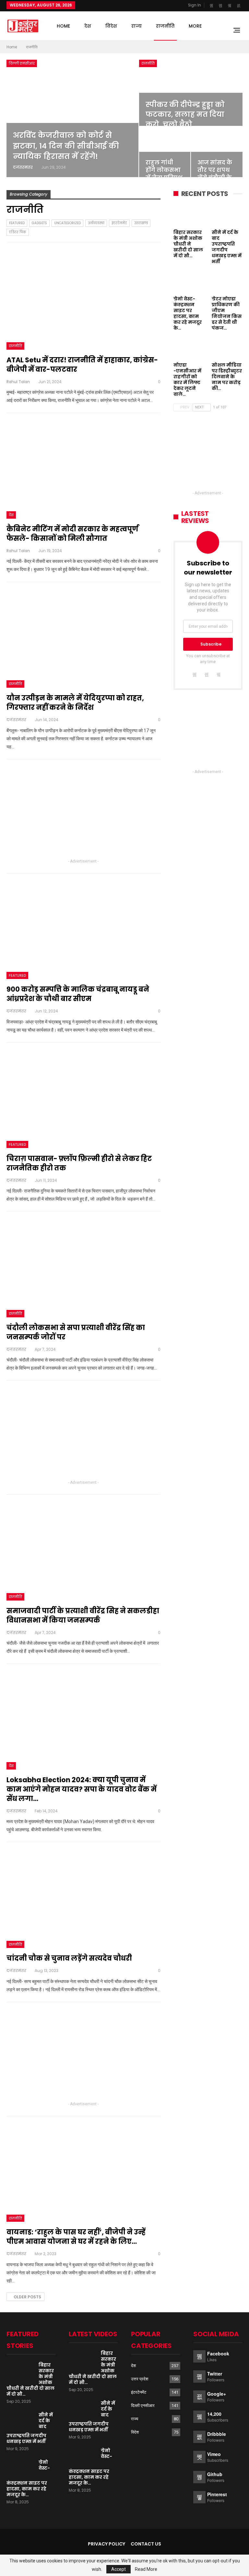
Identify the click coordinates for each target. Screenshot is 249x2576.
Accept (119, 2569)
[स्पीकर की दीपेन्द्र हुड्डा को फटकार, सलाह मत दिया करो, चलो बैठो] (191, 93)
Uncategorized (67, 223)
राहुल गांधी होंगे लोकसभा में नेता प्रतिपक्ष (164, 170)
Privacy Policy (107, 2544)
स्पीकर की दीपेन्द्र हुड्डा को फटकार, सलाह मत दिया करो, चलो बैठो (185, 115)
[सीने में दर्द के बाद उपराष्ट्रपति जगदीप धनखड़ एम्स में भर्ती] (227, 215)
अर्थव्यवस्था (96, 223)
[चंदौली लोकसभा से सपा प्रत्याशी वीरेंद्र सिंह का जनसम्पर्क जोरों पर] (83, 1268)
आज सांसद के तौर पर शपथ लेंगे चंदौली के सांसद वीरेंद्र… (215, 174)
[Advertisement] (83, 812)
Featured (17, 223)
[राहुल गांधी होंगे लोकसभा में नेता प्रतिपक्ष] (165, 152)
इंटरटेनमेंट (119, 223)
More (195, 26)
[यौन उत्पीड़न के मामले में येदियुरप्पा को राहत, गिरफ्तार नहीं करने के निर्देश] (83, 638)
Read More (146, 2569)
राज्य (136, 26)
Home (63, 26)
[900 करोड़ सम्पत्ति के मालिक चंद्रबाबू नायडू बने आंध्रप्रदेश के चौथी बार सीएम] (83, 930)
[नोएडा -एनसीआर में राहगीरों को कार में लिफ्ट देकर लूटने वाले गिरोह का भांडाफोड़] (189, 348)
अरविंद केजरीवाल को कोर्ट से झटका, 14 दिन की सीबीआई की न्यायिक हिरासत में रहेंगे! (66, 146)
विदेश (111, 26)
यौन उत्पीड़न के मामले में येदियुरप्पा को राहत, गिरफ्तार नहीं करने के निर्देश (75, 703)
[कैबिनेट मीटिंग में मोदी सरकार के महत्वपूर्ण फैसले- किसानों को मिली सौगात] (83, 469)
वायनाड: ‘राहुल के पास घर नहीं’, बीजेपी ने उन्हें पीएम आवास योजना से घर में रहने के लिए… (76, 2237)
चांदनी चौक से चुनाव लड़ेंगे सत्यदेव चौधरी (69, 1958)
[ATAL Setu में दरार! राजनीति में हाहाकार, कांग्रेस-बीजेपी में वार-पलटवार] (83, 300)
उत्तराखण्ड (141, 223)
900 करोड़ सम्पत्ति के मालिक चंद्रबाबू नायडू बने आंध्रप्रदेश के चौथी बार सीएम (78, 994)
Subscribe (211, 644)
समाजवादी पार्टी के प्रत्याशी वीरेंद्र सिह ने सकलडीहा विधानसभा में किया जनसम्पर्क (83, 1615)
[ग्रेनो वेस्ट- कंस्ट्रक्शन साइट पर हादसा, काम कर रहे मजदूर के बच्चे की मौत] (189, 282)
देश (88, 26)
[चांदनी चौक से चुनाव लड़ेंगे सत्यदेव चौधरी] (83, 1899)
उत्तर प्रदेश (140, 2379)
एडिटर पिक (18, 232)
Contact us (146, 2544)
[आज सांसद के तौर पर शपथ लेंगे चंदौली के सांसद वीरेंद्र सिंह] (217, 152)
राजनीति (165, 26)
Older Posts (27, 2297)
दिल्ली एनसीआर (22, 63)
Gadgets (39, 223)
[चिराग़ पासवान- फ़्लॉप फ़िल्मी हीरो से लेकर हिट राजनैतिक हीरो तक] (83, 1099)
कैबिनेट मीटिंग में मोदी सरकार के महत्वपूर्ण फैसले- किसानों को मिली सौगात (72, 534)
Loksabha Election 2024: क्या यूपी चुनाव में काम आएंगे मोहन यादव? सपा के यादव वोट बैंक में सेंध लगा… (82, 1789)
